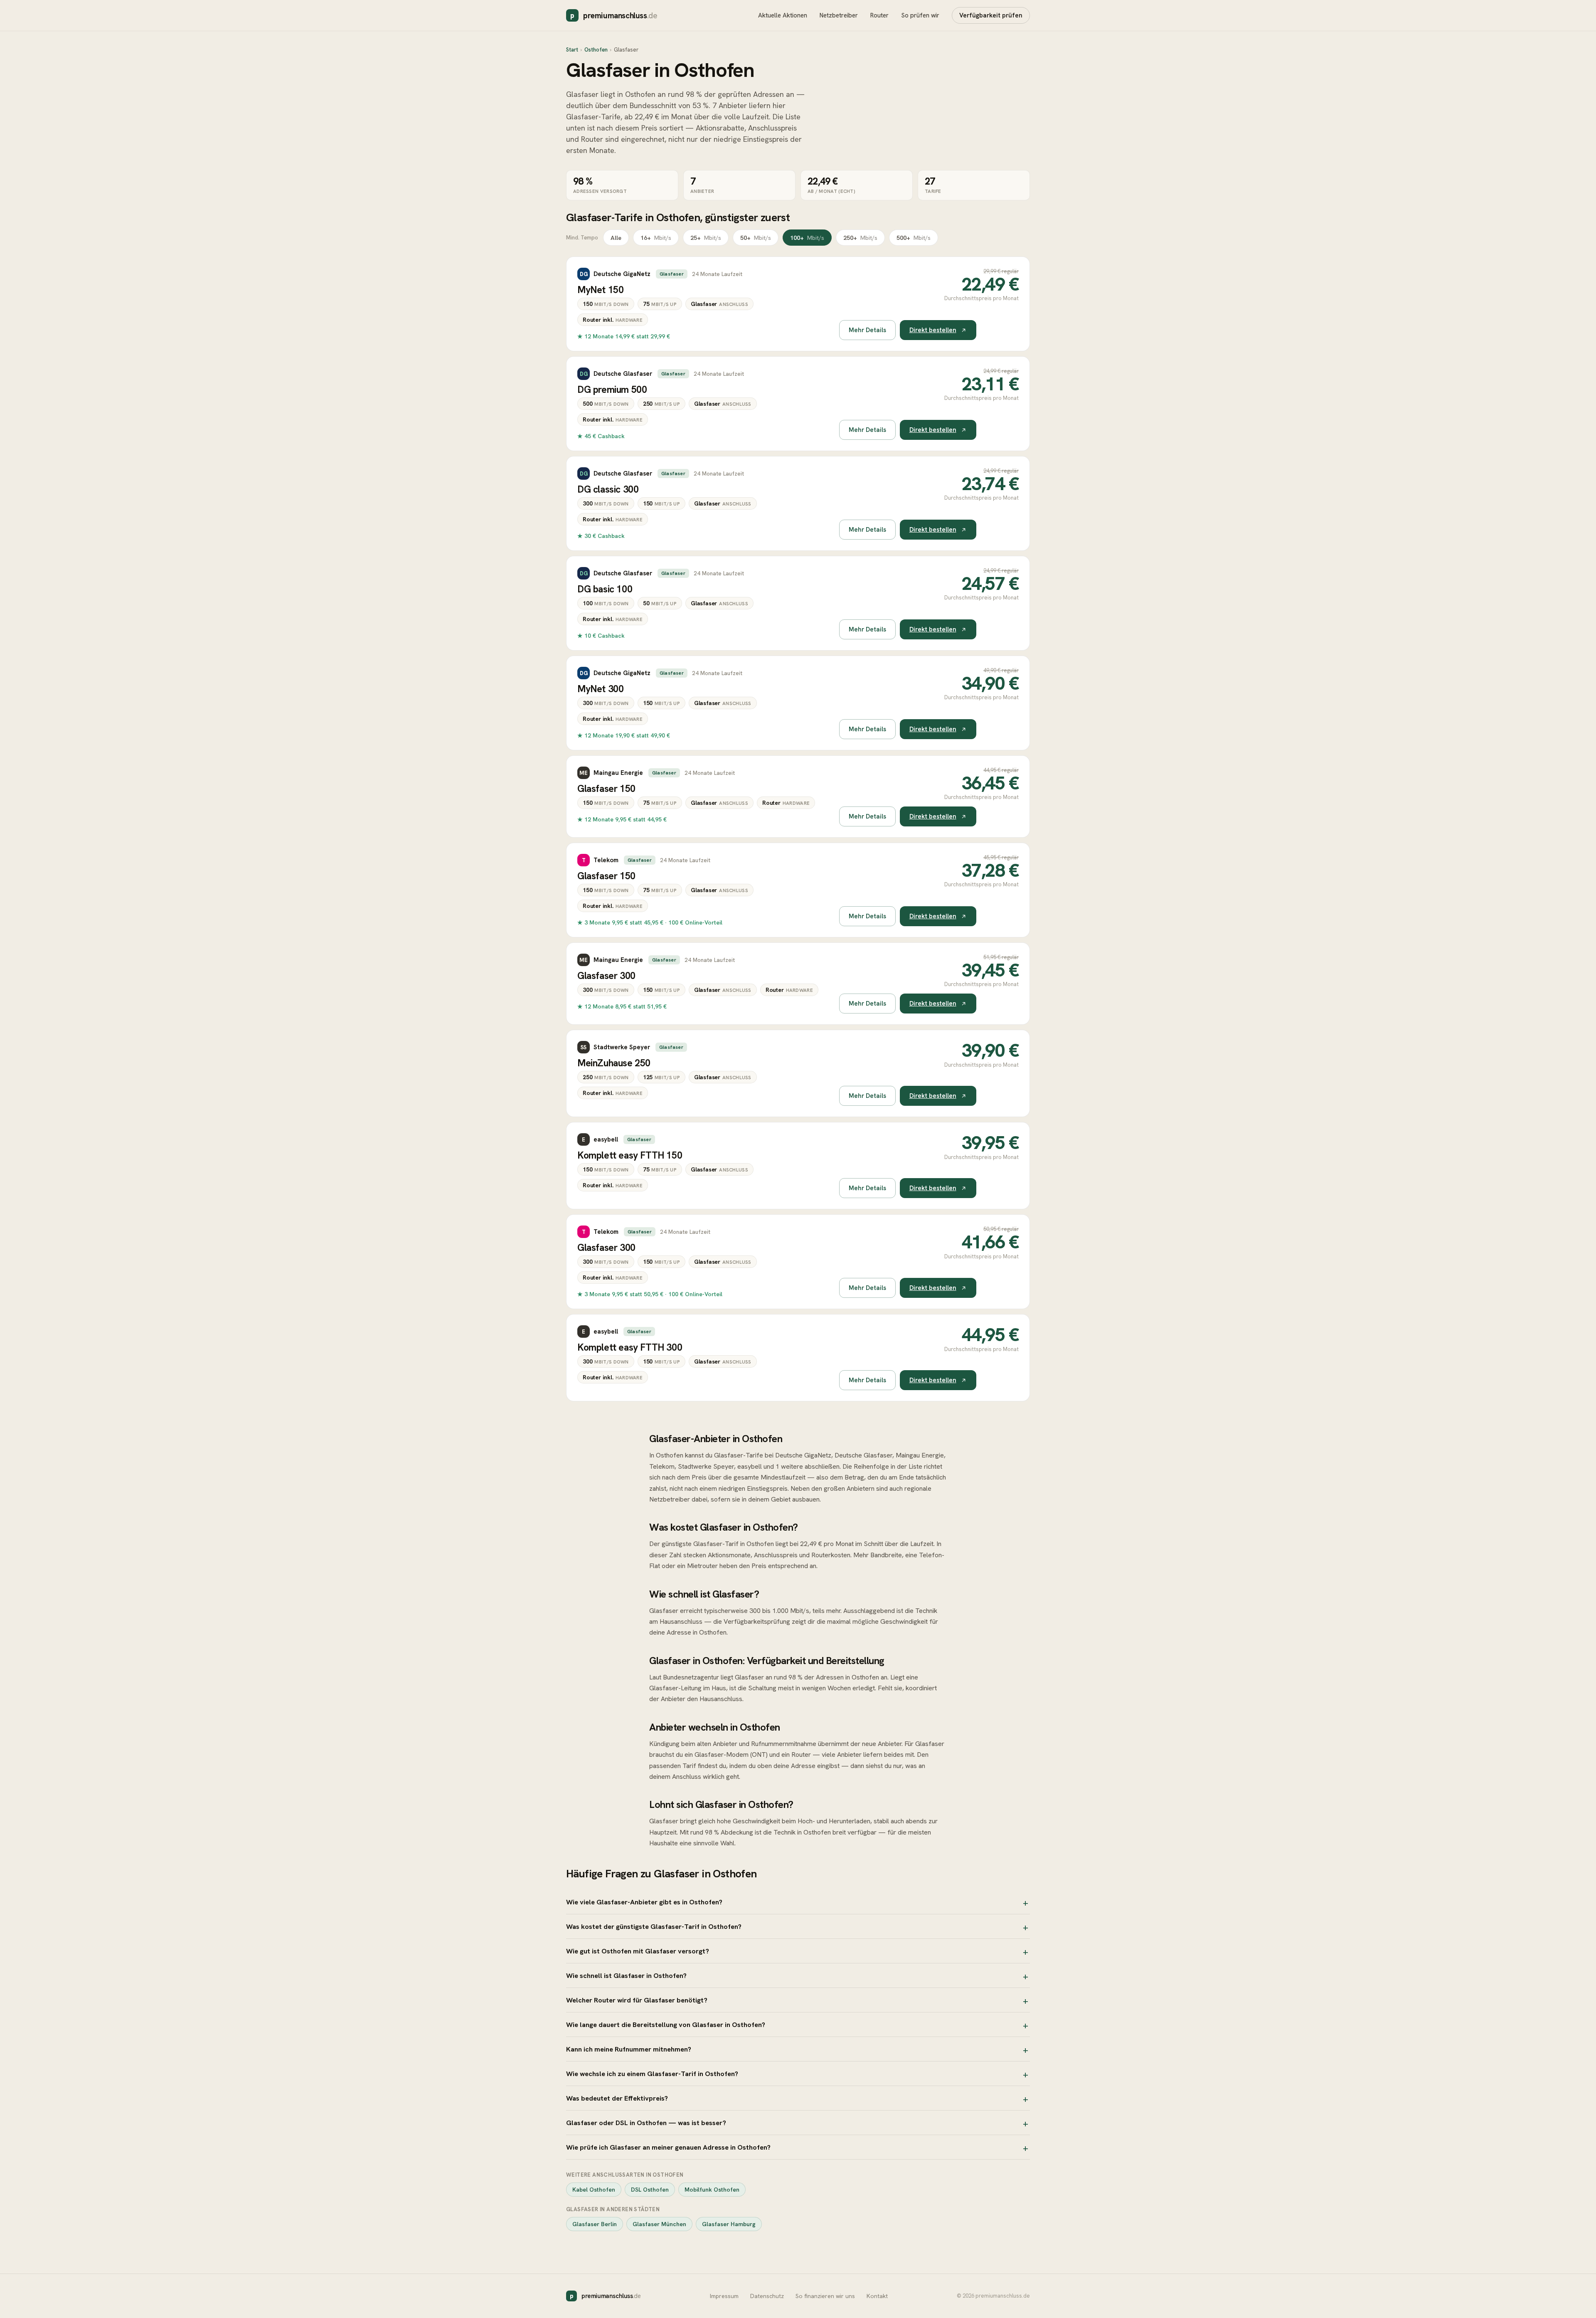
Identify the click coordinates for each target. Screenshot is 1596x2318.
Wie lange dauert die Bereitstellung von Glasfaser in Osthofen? (666, 2025)
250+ (860, 238)
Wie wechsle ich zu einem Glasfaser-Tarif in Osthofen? (652, 2074)
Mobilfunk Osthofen (712, 2190)
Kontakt (877, 2296)
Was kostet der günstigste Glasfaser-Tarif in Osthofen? (654, 1926)
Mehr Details (867, 330)
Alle (616, 238)
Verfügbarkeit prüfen (991, 15)
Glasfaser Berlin (595, 2224)
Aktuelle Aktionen (783, 15)
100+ (807, 238)
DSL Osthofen (650, 2190)
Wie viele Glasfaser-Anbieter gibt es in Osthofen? (644, 1902)
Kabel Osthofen (594, 2190)
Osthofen (596, 50)
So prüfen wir (920, 15)
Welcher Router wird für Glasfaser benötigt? (637, 2000)
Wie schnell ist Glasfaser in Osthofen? (626, 1975)
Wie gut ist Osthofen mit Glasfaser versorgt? (638, 1951)
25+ (706, 238)
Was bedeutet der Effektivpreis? (617, 2098)
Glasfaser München (659, 2224)
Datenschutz (767, 2296)
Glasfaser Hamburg (729, 2224)
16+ (656, 238)
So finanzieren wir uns (825, 2296)
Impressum (724, 2296)
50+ (756, 238)
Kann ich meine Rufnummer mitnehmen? (629, 2049)
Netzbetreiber (839, 15)
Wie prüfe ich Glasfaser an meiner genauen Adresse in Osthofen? (668, 2147)
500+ (914, 238)
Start (572, 50)
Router (879, 15)
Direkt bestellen (933, 330)
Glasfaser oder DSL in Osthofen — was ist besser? (646, 2123)
